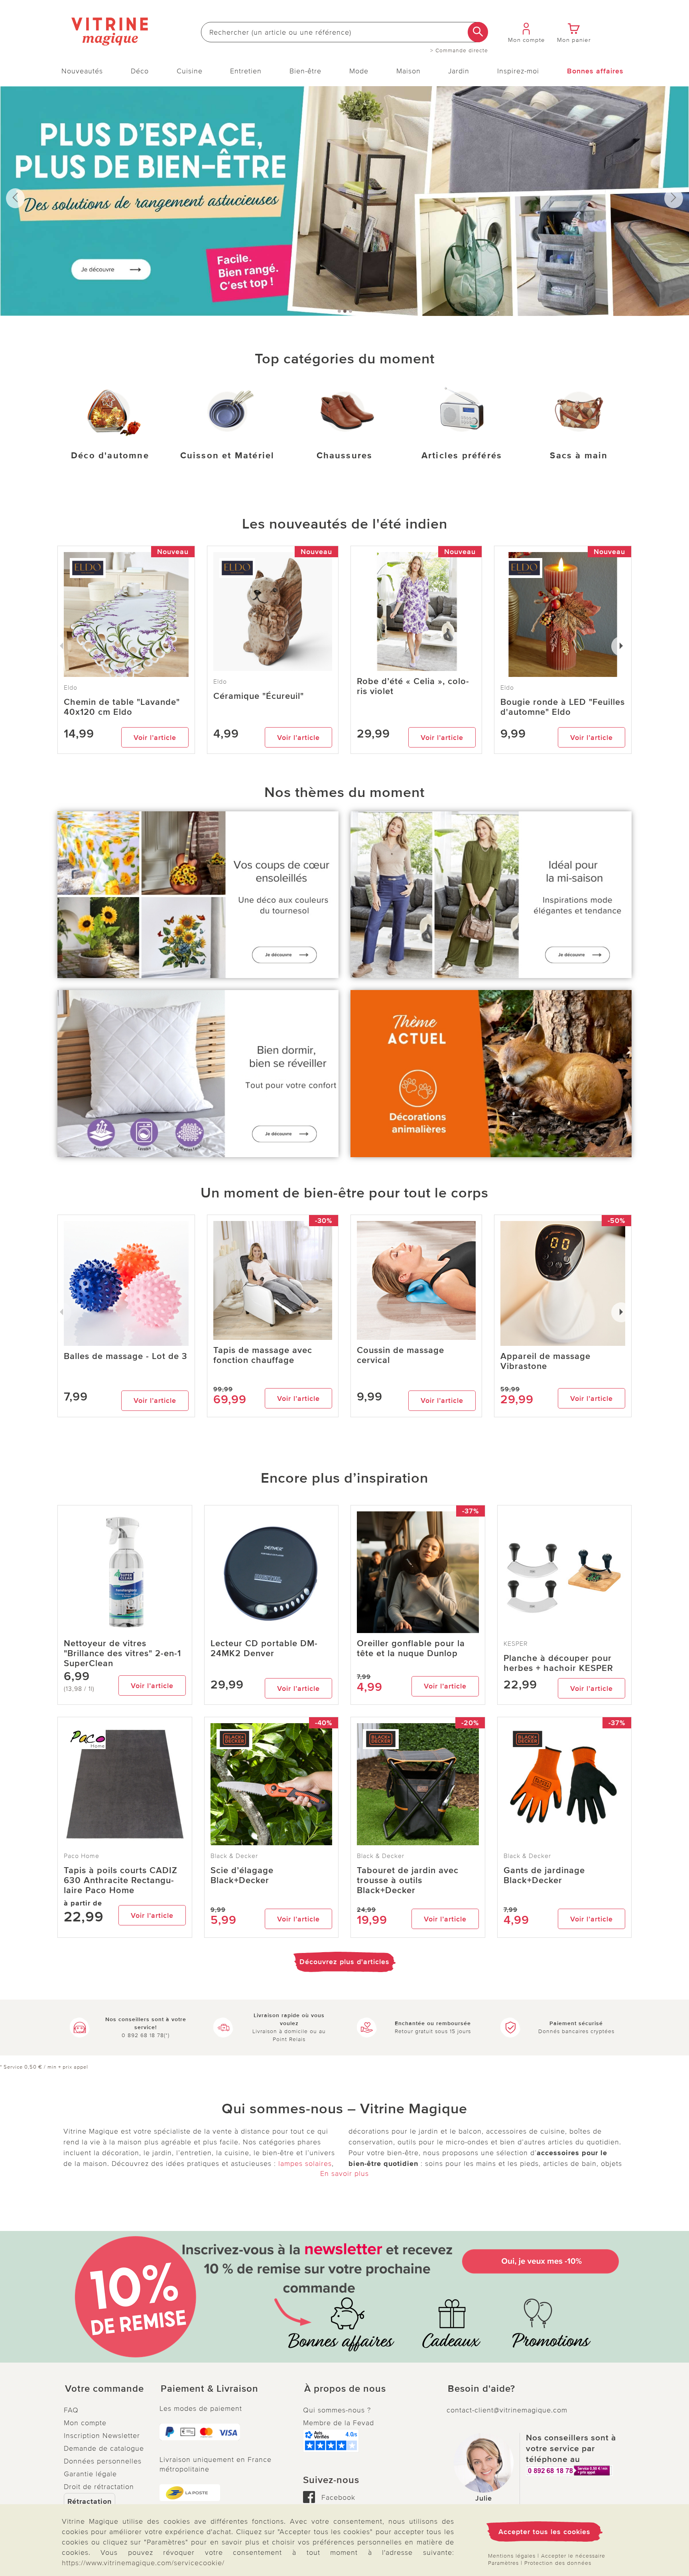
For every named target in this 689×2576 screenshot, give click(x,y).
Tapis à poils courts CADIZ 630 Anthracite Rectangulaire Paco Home (121, 1881)
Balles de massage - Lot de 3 (126, 1356)
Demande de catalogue (104, 2448)
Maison (408, 71)
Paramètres (503, 2563)
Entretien (246, 71)
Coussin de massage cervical (401, 1355)
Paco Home (82, 1856)
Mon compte (85, 2423)
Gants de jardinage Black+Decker (544, 1876)
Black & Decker (234, 1856)
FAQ (71, 2410)
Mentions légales (512, 2556)
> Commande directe (459, 51)
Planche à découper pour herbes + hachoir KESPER (558, 1663)
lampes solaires (305, 2164)
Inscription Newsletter (102, 2436)
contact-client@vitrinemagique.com (507, 2410)
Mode (359, 71)
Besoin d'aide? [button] (481, 2389)
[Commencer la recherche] (478, 32)
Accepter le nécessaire (573, 2556)
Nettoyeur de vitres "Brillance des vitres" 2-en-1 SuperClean (122, 1654)
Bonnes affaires (595, 71)
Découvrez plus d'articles (344, 1962)
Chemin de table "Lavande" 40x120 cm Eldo (122, 707)
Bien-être (305, 71)
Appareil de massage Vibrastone (545, 1361)
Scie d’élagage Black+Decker (242, 1876)
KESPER (516, 1644)
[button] (105, 2389)
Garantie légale (90, 2474)
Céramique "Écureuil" (259, 696)
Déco (140, 71)
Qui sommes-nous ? (337, 2410)
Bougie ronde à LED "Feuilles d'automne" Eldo (563, 707)
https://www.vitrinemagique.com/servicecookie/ (143, 2563)
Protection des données (558, 2563)
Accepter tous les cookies (544, 2532)
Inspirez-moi (518, 71)
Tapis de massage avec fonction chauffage (263, 1355)
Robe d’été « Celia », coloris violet (413, 686)
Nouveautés (82, 71)
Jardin (459, 71)
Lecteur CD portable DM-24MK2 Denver (264, 1649)
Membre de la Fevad (339, 2423)
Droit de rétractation (99, 2487)
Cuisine (190, 71)
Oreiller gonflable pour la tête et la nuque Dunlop (411, 1649)
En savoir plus (344, 2174)
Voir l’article (155, 738)
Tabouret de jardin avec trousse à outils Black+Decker (408, 1881)
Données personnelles (103, 2461)
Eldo (220, 682)
